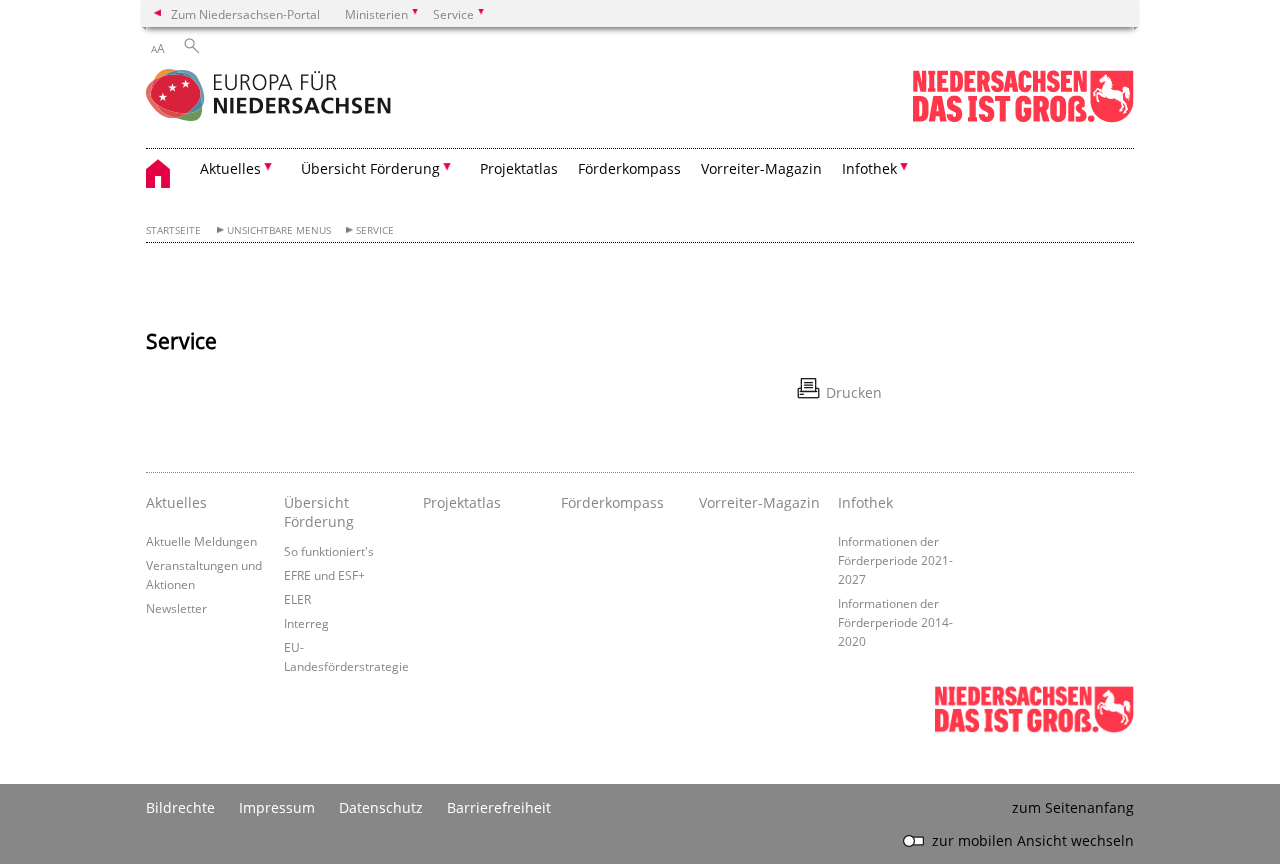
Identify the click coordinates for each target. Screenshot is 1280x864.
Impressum (277, 807)
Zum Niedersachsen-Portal (245, 14)
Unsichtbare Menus (279, 230)
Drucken (854, 392)
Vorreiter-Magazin (761, 168)
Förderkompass (629, 168)
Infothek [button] (869, 168)
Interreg (306, 623)
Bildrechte (180, 807)
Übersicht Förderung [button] (370, 168)
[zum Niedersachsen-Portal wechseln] (1023, 118)
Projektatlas (519, 168)
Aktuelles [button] (230, 168)
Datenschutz (381, 807)
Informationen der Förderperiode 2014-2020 (895, 622)
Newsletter (176, 608)
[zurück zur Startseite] (269, 97)
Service (375, 230)
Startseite (173, 230)
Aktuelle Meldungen (201, 541)
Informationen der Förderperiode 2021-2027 (895, 560)
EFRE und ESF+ (324, 575)
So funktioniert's (329, 551)
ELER (297, 599)
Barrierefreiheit (499, 807)
